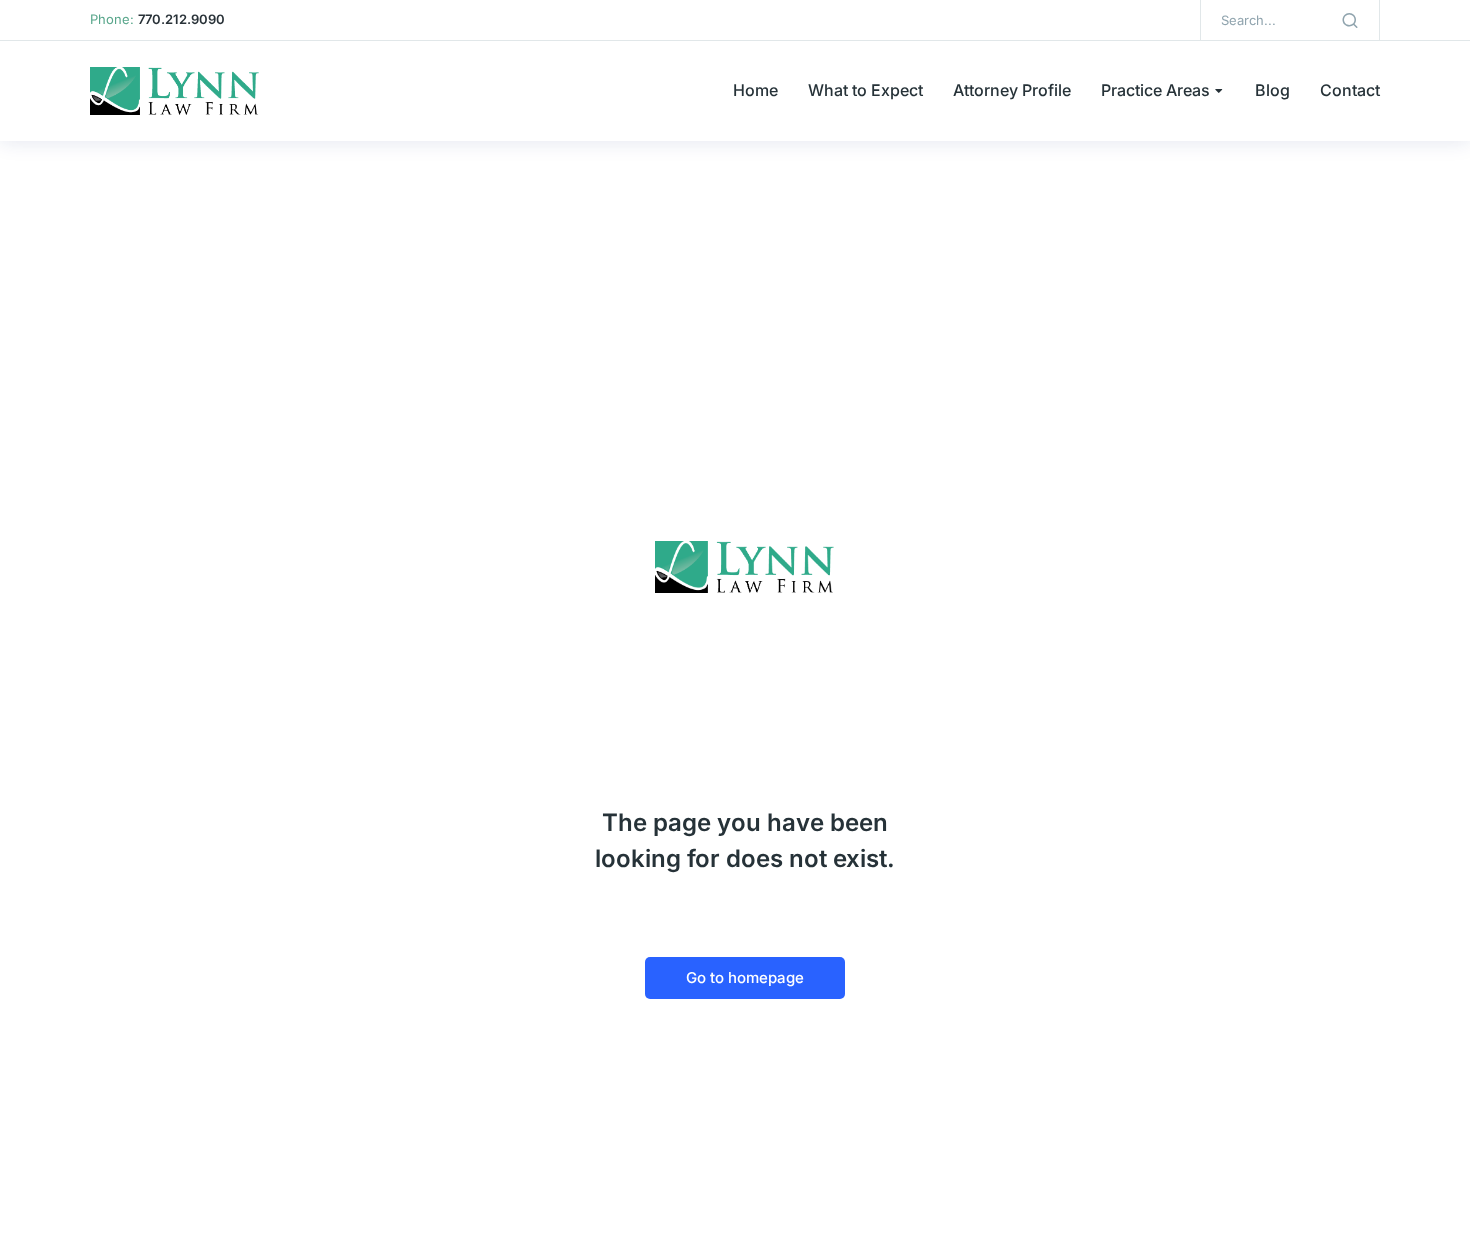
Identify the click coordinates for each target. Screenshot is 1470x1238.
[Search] (1350, 20)
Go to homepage (745, 977)
